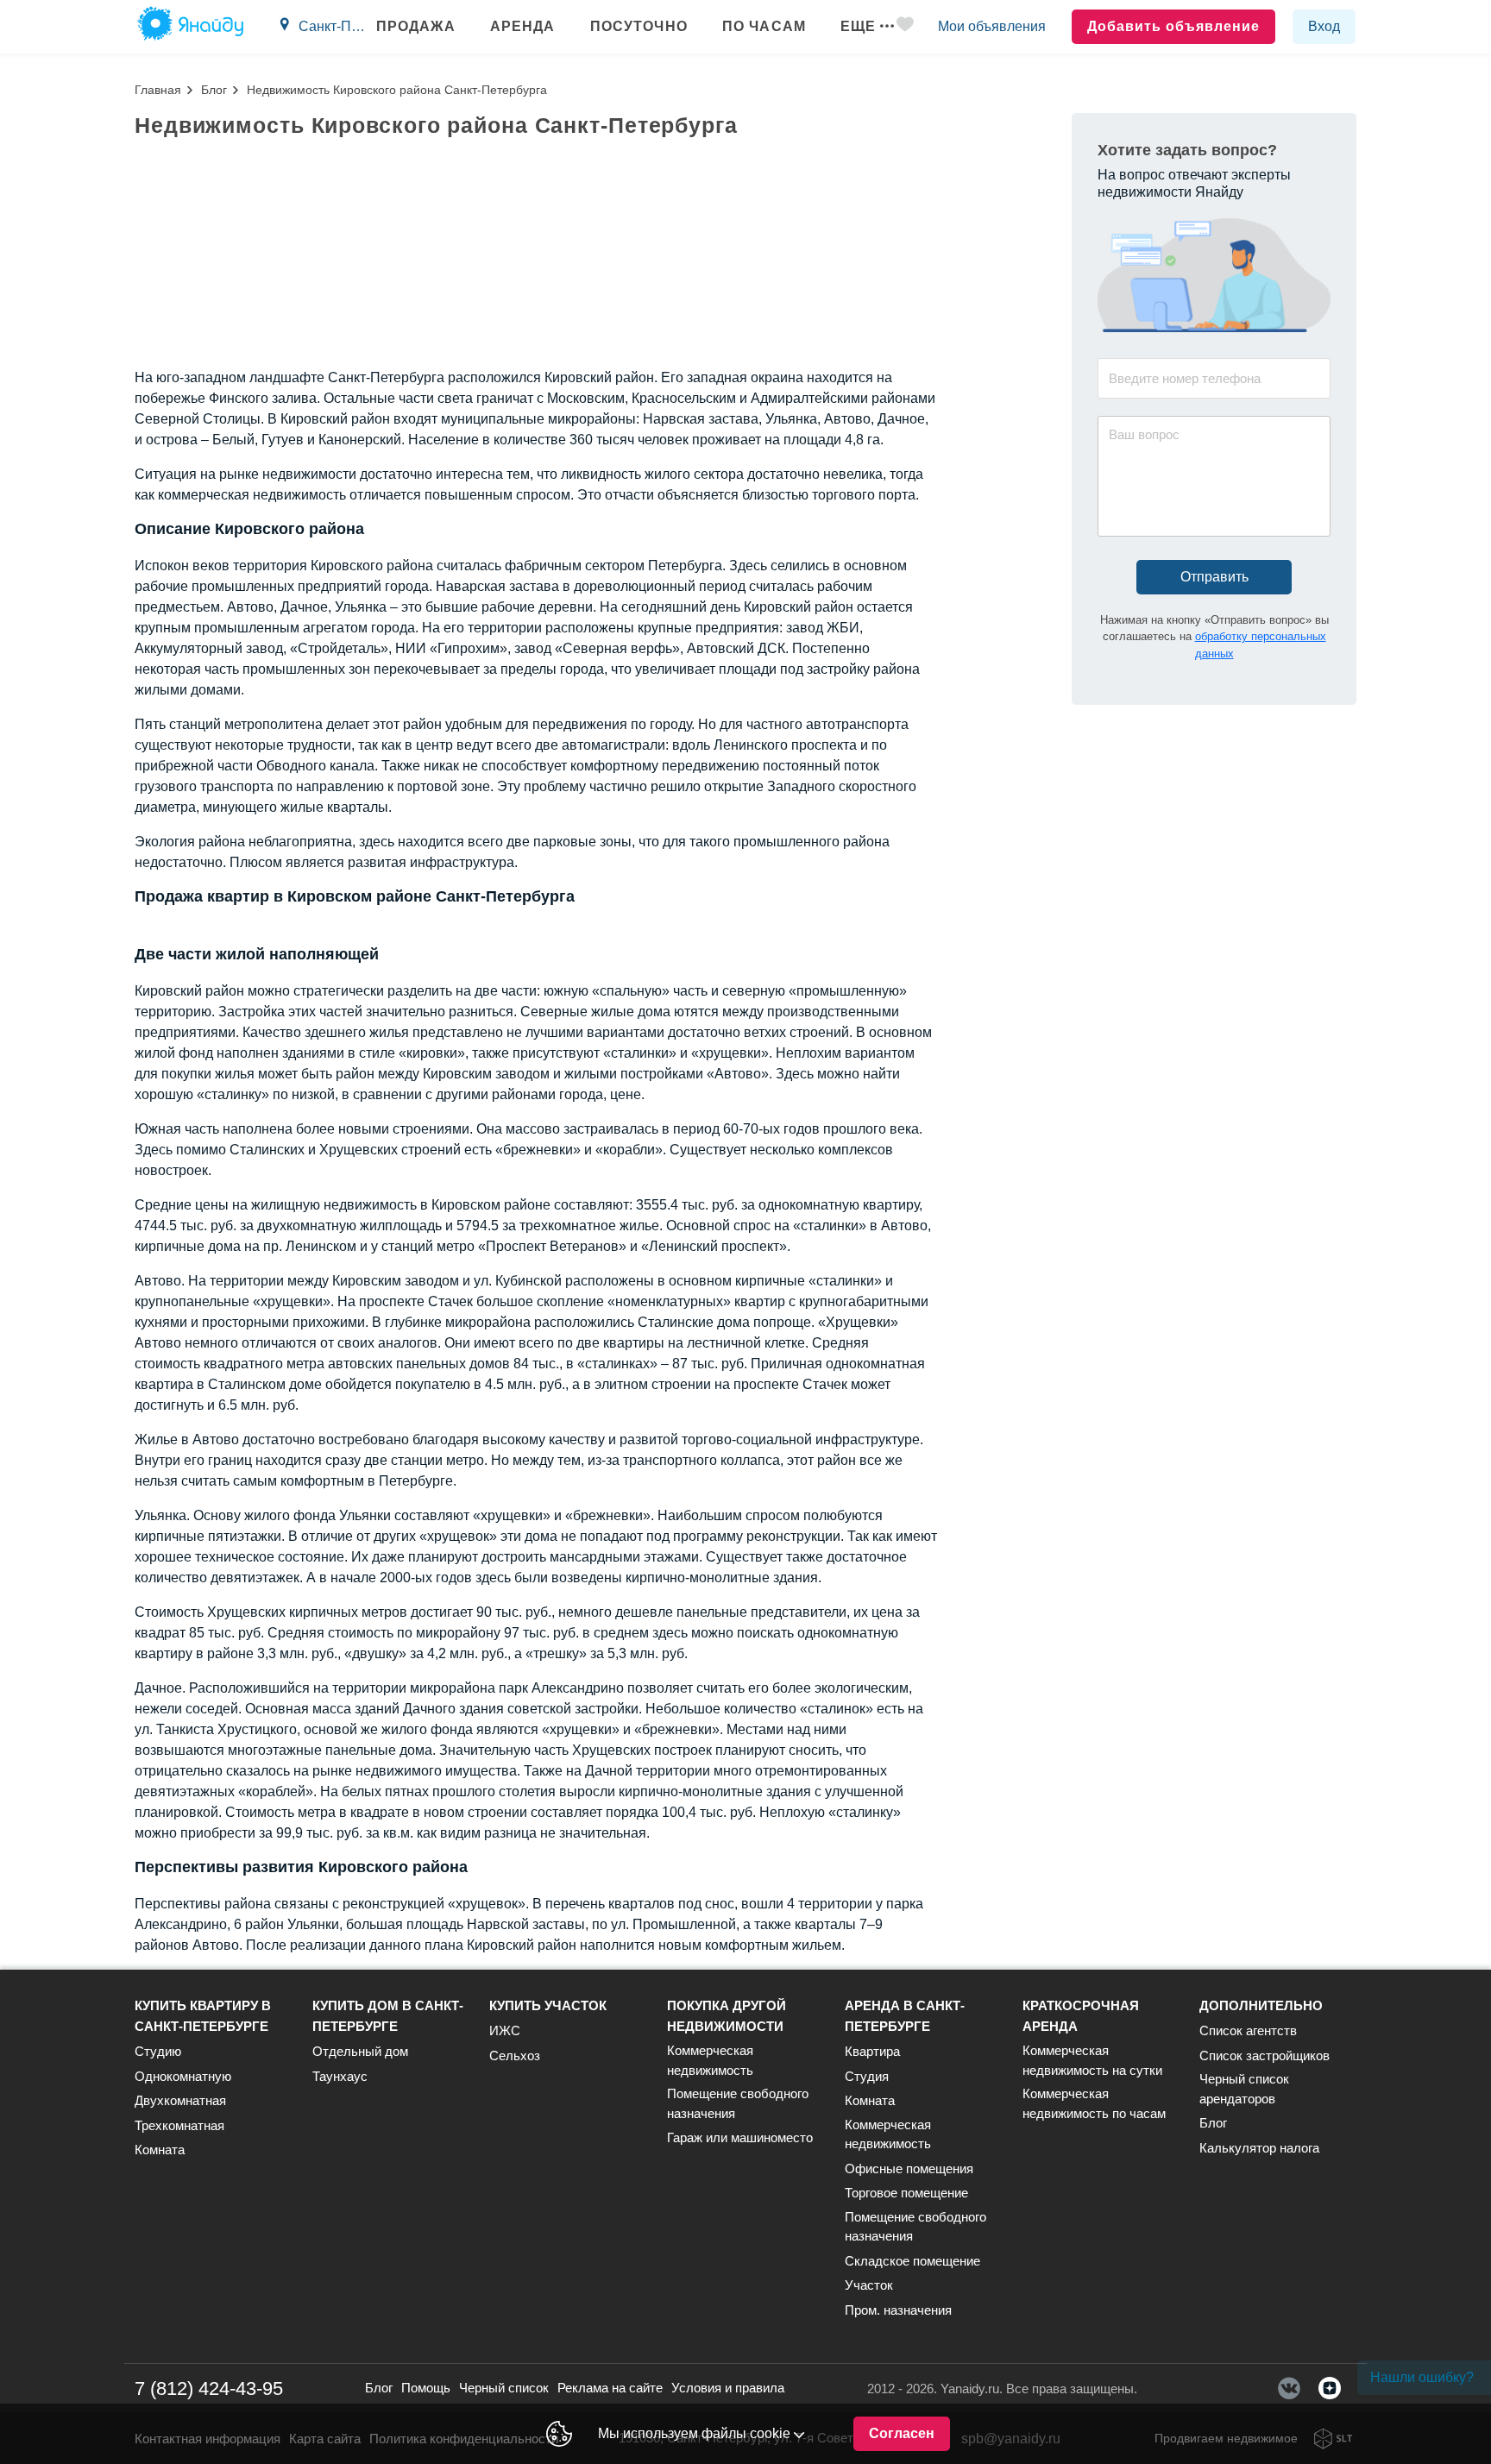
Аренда (523, 26)
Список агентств (1248, 2030)
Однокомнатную (183, 2076)
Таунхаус (340, 2076)
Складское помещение (912, 2261)
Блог (214, 90)
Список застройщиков (1265, 2055)
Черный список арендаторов (1244, 2089)
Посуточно (639, 26)
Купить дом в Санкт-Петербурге (388, 2016)
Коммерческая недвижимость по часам (1094, 2103)
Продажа (416, 26)
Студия (867, 2076)
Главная (158, 90)
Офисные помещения (909, 2169)
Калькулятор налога (1259, 2148)
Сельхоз (515, 2055)
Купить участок (548, 2005)
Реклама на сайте (610, 2388)
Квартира (872, 2051)
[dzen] (1330, 2388)
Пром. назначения (898, 2310)
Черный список (504, 2388)
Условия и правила (728, 2388)
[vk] (1289, 2388)
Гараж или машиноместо (740, 2137)
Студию (158, 2051)
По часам (764, 26)
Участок (869, 2285)
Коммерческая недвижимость (710, 2060)
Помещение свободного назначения (738, 2103)
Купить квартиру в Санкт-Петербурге (203, 2016)
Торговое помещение (906, 2193)
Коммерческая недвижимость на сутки (1092, 2060)
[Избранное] (905, 27)
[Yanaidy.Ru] (190, 27)
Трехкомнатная (179, 2125)
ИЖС (505, 2030)
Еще (858, 26)
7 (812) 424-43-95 (209, 2389)
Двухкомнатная (180, 2100)
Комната (160, 2150)
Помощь (426, 2388)
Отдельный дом (360, 2051)
